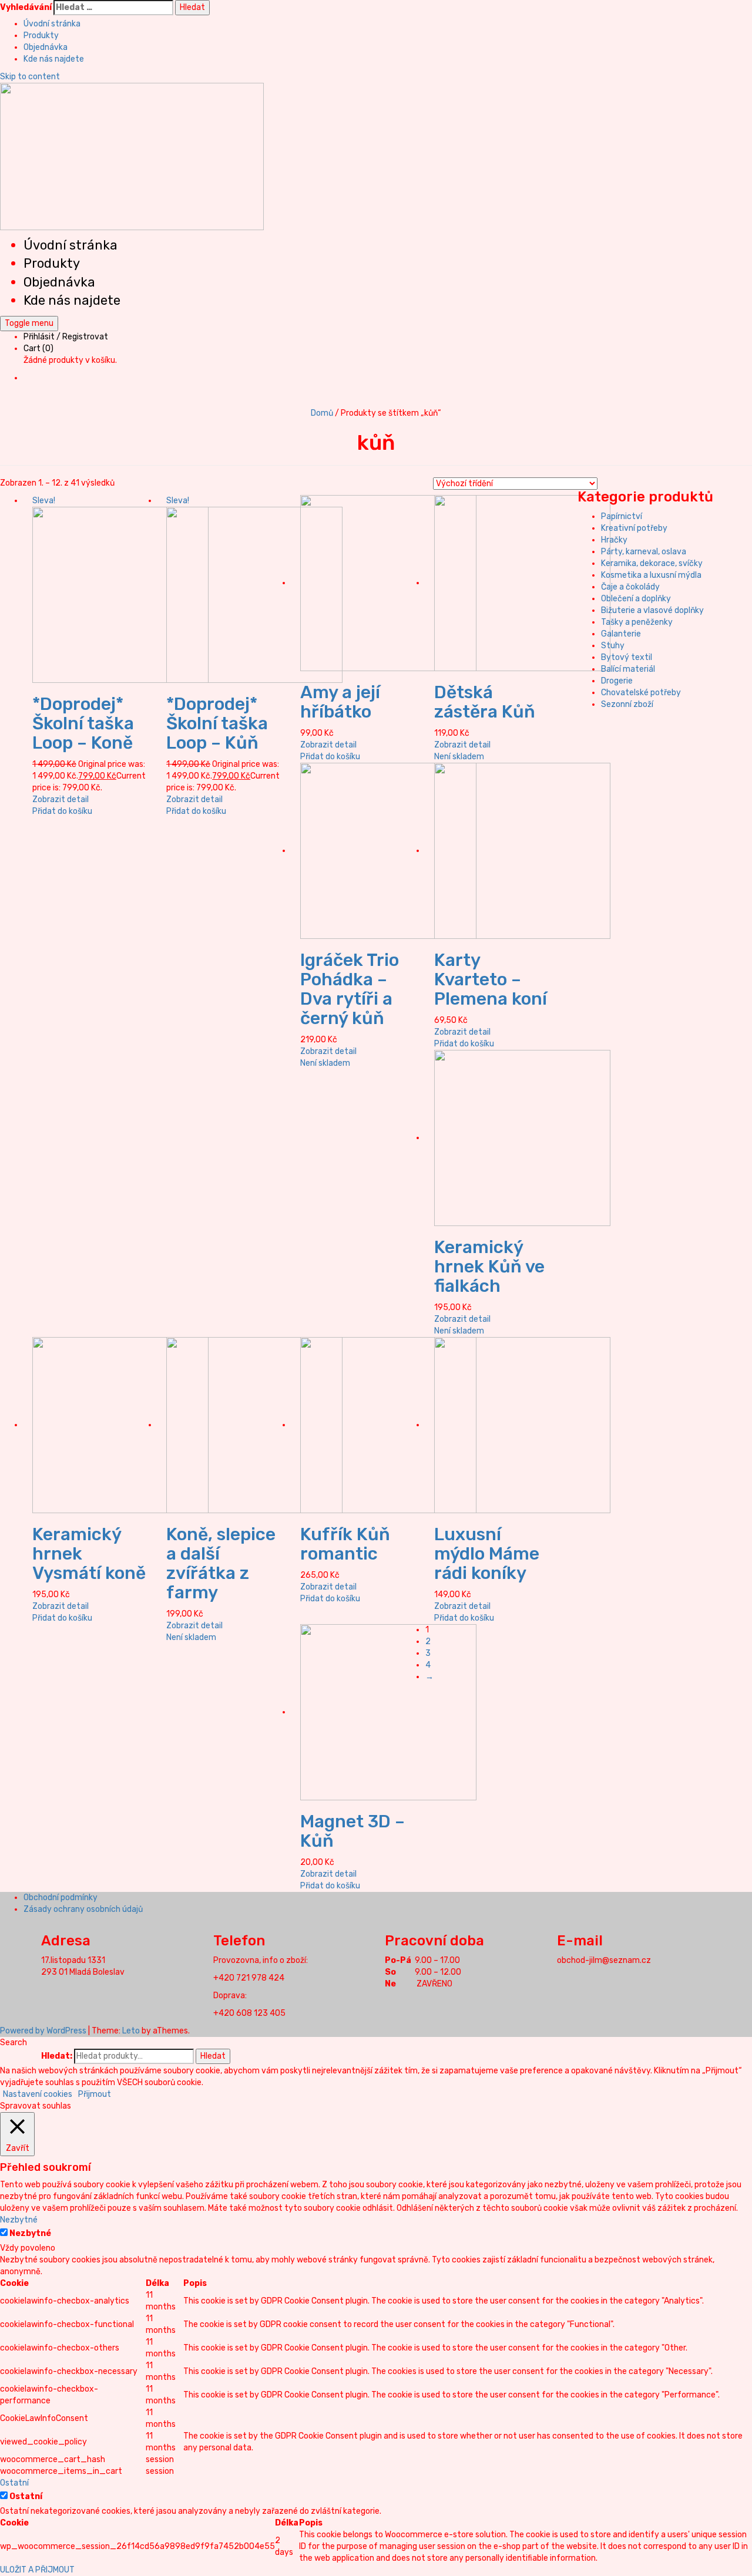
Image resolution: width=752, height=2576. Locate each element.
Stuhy (613, 646)
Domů (322, 413)
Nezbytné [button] (19, 2220)
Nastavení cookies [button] (38, 2094)
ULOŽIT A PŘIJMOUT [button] (37, 2570)
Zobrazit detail (61, 799)
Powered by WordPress (43, 2031)
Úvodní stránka (52, 24)
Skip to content (30, 77)
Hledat (213, 2056)
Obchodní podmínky (61, 1898)
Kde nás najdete (54, 59)
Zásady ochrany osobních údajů (83, 1909)
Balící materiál (628, 669)
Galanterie (621, 634)
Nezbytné (30, 2233)
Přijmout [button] (95, 2094)
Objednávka (46, 47)
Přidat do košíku (62, 811)
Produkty (41, 36)
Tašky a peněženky (637, 622)
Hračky (614, 540)
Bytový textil (627, 657)
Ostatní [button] (14, 2483)
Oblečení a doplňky (636, 599)
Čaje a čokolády (630, 587)
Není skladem (459, 757)
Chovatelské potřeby (641, 693)
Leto (131, 2031)
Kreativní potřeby (634, 528)
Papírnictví (622, 516)
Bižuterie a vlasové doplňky (652, 610)
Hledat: (57, 2056)
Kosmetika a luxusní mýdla (651, 575)
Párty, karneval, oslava (644, 552)
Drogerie (617, 681)
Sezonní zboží (627, 704)
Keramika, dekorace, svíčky (652, 563)
